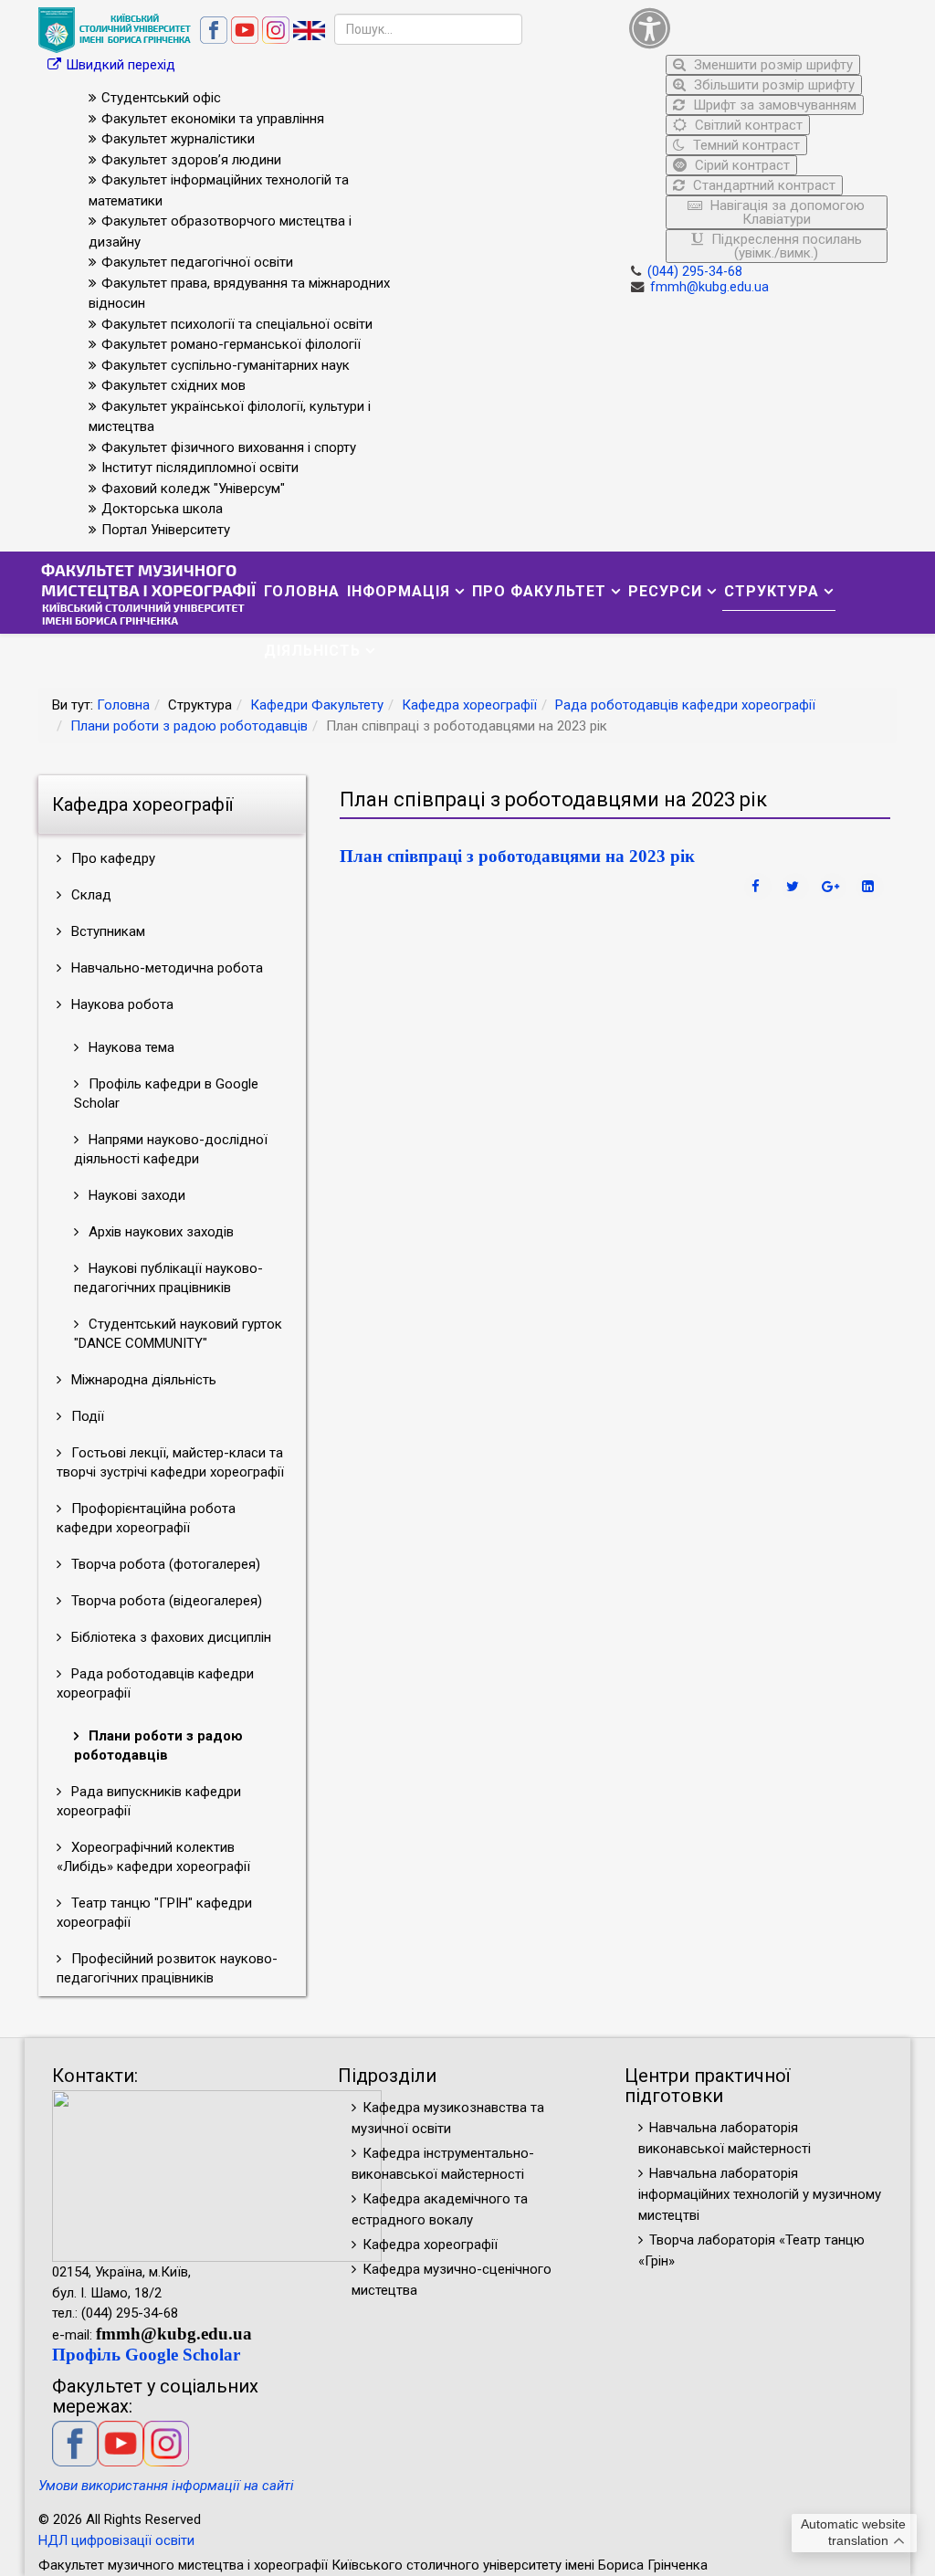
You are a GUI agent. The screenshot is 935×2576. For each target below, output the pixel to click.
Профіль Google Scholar (146, 2355)
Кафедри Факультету (317, 705)
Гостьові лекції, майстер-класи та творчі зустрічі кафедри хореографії (170, 1462)
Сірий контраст (741, 165)
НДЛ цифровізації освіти (116, 2540)
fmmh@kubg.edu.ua (709, 287)
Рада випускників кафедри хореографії (149, 1801)
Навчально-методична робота (165, 968)
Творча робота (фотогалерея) (164, 1564)
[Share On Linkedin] (870, 887)
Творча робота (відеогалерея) (165, 1601)
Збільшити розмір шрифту (772, 85)
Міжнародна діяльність (142, 1380)
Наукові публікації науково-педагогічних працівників (168, 1278)
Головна (302, 591)
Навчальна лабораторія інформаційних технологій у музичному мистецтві (760, 2194)
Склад (89, 895)
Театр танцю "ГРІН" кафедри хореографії (154, 1913)
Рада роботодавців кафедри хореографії (685, 705)
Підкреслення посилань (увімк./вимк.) (785, 246)
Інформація (399, 591)
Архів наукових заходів (159, 1232)
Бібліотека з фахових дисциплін (169, 1637)
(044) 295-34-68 (695, 272)
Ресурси (665, 591)
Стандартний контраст (762, 185)
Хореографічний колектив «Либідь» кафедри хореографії (153, 1857)
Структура (772, 591)
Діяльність (312, 651)
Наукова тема (130, 1047)
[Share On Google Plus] (833, 887)
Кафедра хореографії (469, 705)
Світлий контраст (747, 125)
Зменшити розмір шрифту (772, 65)
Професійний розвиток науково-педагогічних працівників (167, 1968)
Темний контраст (745, 145)
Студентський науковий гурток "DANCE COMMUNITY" (178, 1334)
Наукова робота (121, 1004)
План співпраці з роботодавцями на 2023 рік (517, 856)
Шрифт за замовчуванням (773, 105)
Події (86, 1416)
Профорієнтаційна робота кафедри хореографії (146, 1518)
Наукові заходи (135, 1195)
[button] (758, 28)
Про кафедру (111, 858)
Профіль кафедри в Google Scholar (166, 1093)
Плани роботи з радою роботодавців (189, 726)
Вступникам (106, 931)
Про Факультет (539, 591)
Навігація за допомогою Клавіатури (786, 212)
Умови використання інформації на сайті (166, 2486)
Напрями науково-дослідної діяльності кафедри (171, 1149)
